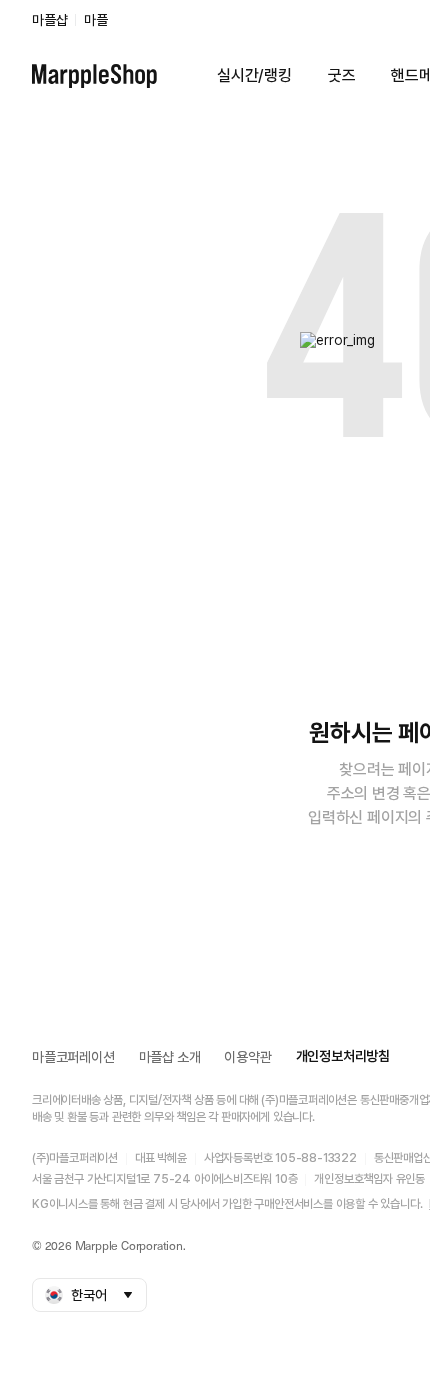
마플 (96, 20)
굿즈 (342, 75)
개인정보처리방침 (343, 1056)
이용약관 (247, 1057)
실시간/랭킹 (254, 75)
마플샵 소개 (170, 1057)
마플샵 (49, 20)
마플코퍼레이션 (73, 1057)
